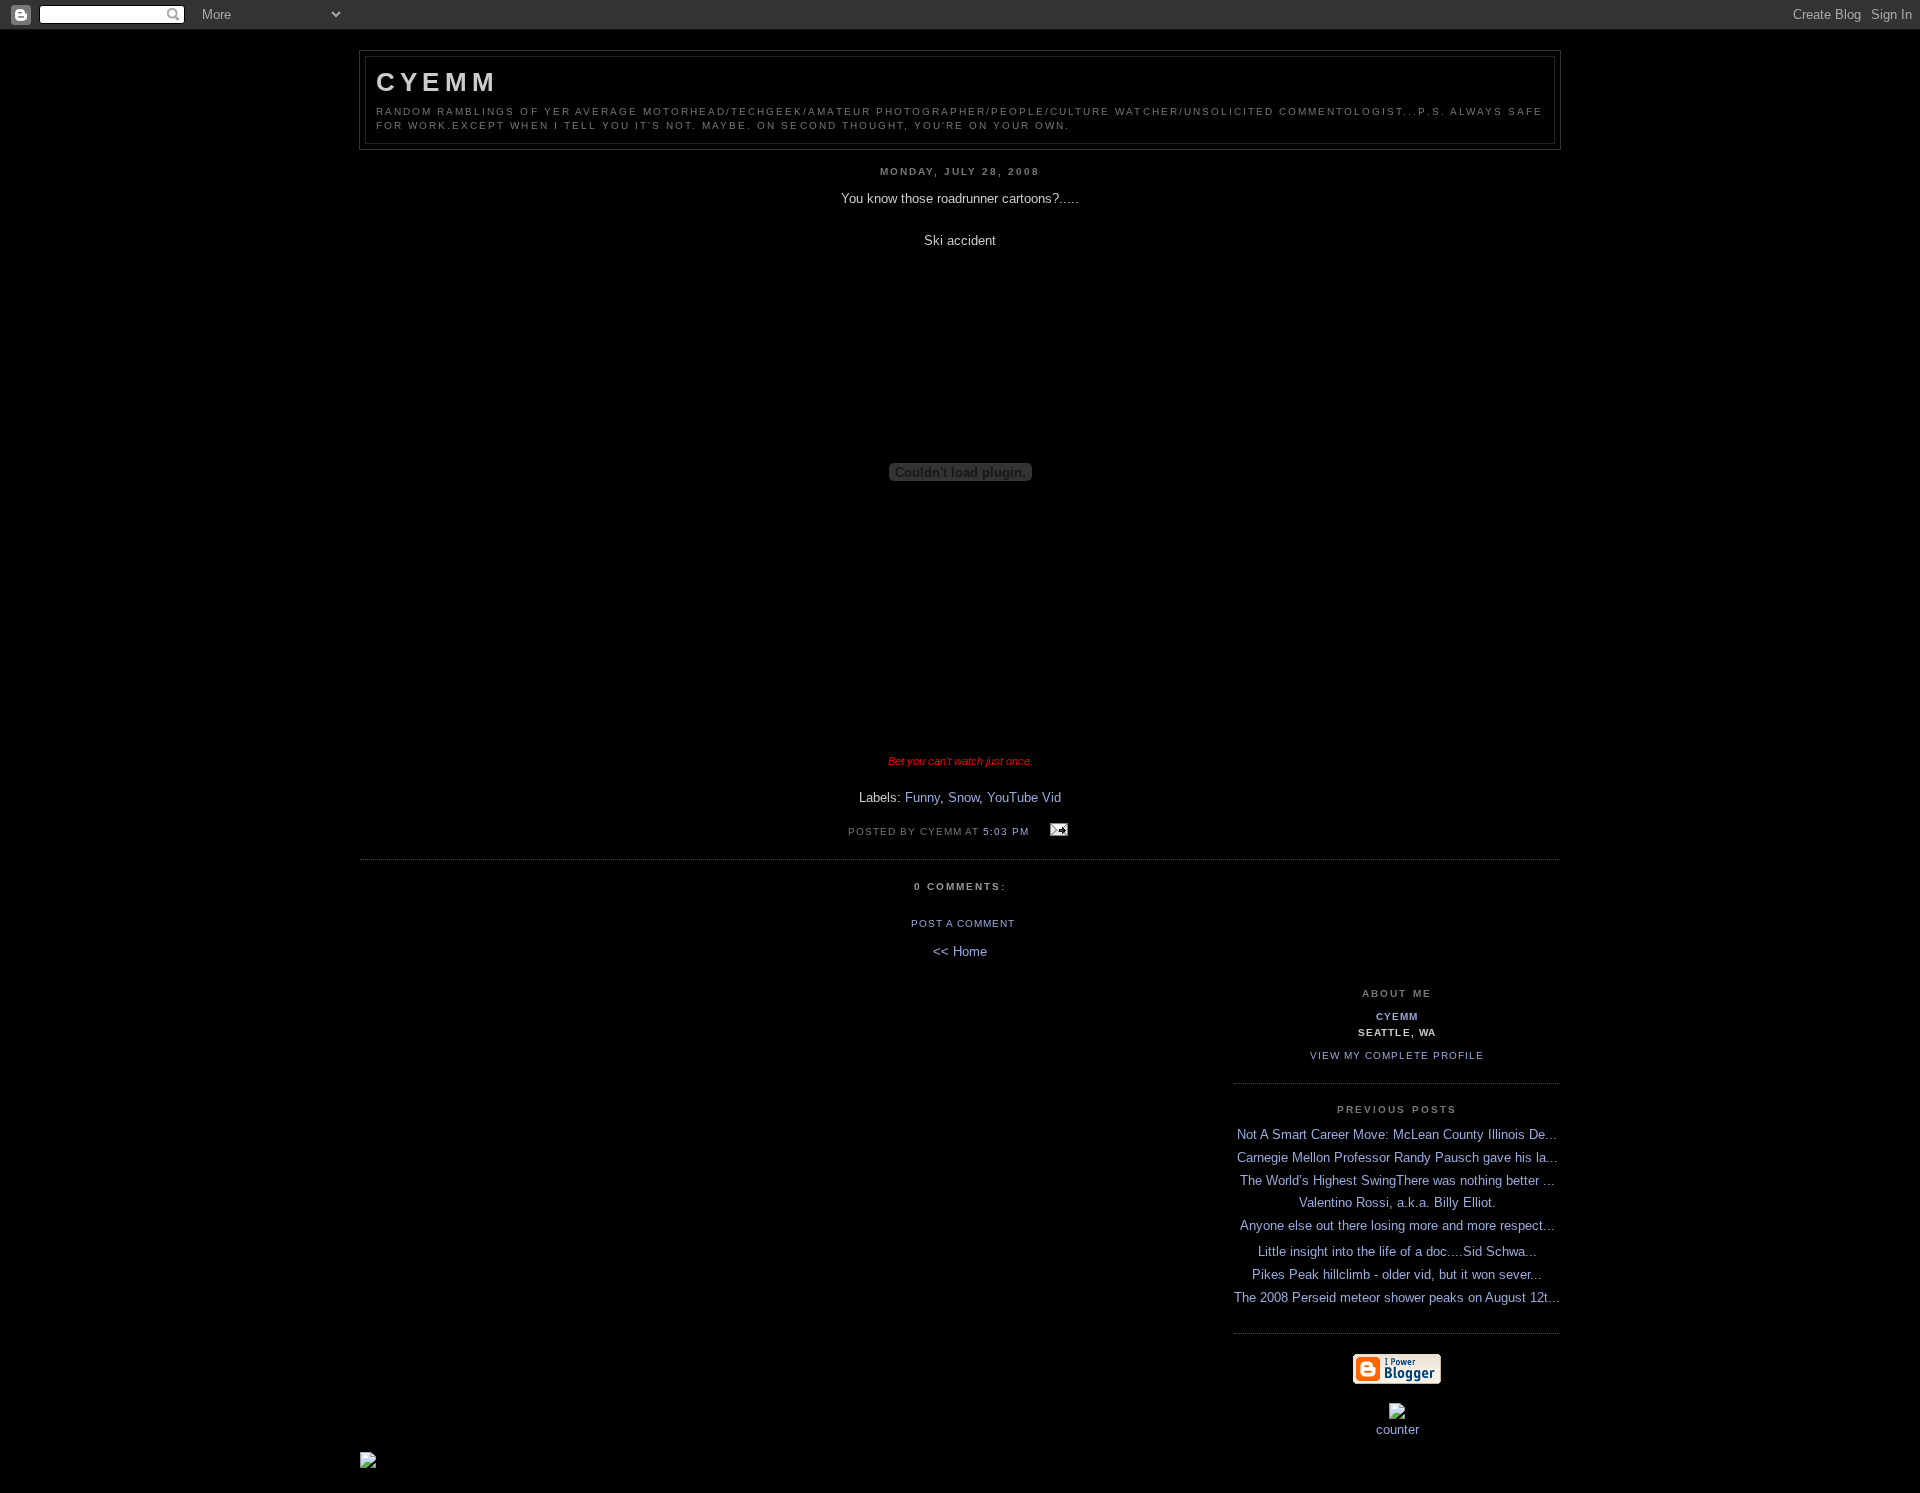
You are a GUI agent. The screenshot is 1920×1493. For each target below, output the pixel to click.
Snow (963, 797)
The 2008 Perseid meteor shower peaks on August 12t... (1397, 1297)
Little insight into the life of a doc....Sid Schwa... (1397, 1251)
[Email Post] (1055, 830)
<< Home (960, 951)
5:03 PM (1006, 831)
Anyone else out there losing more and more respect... (1397, 1225)
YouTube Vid (1024, 797)
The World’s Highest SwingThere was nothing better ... (1397, 1180)
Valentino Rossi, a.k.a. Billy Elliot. (1397, 1202)
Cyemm (437, 82)
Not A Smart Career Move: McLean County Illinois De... (1397, 1134)
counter (1397, 1429)
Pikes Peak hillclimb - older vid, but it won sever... (1397, 1274)
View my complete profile (1397, 1055)
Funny (922, 797)
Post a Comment (963, 923)
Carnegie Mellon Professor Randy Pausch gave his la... (1397, 1157)
